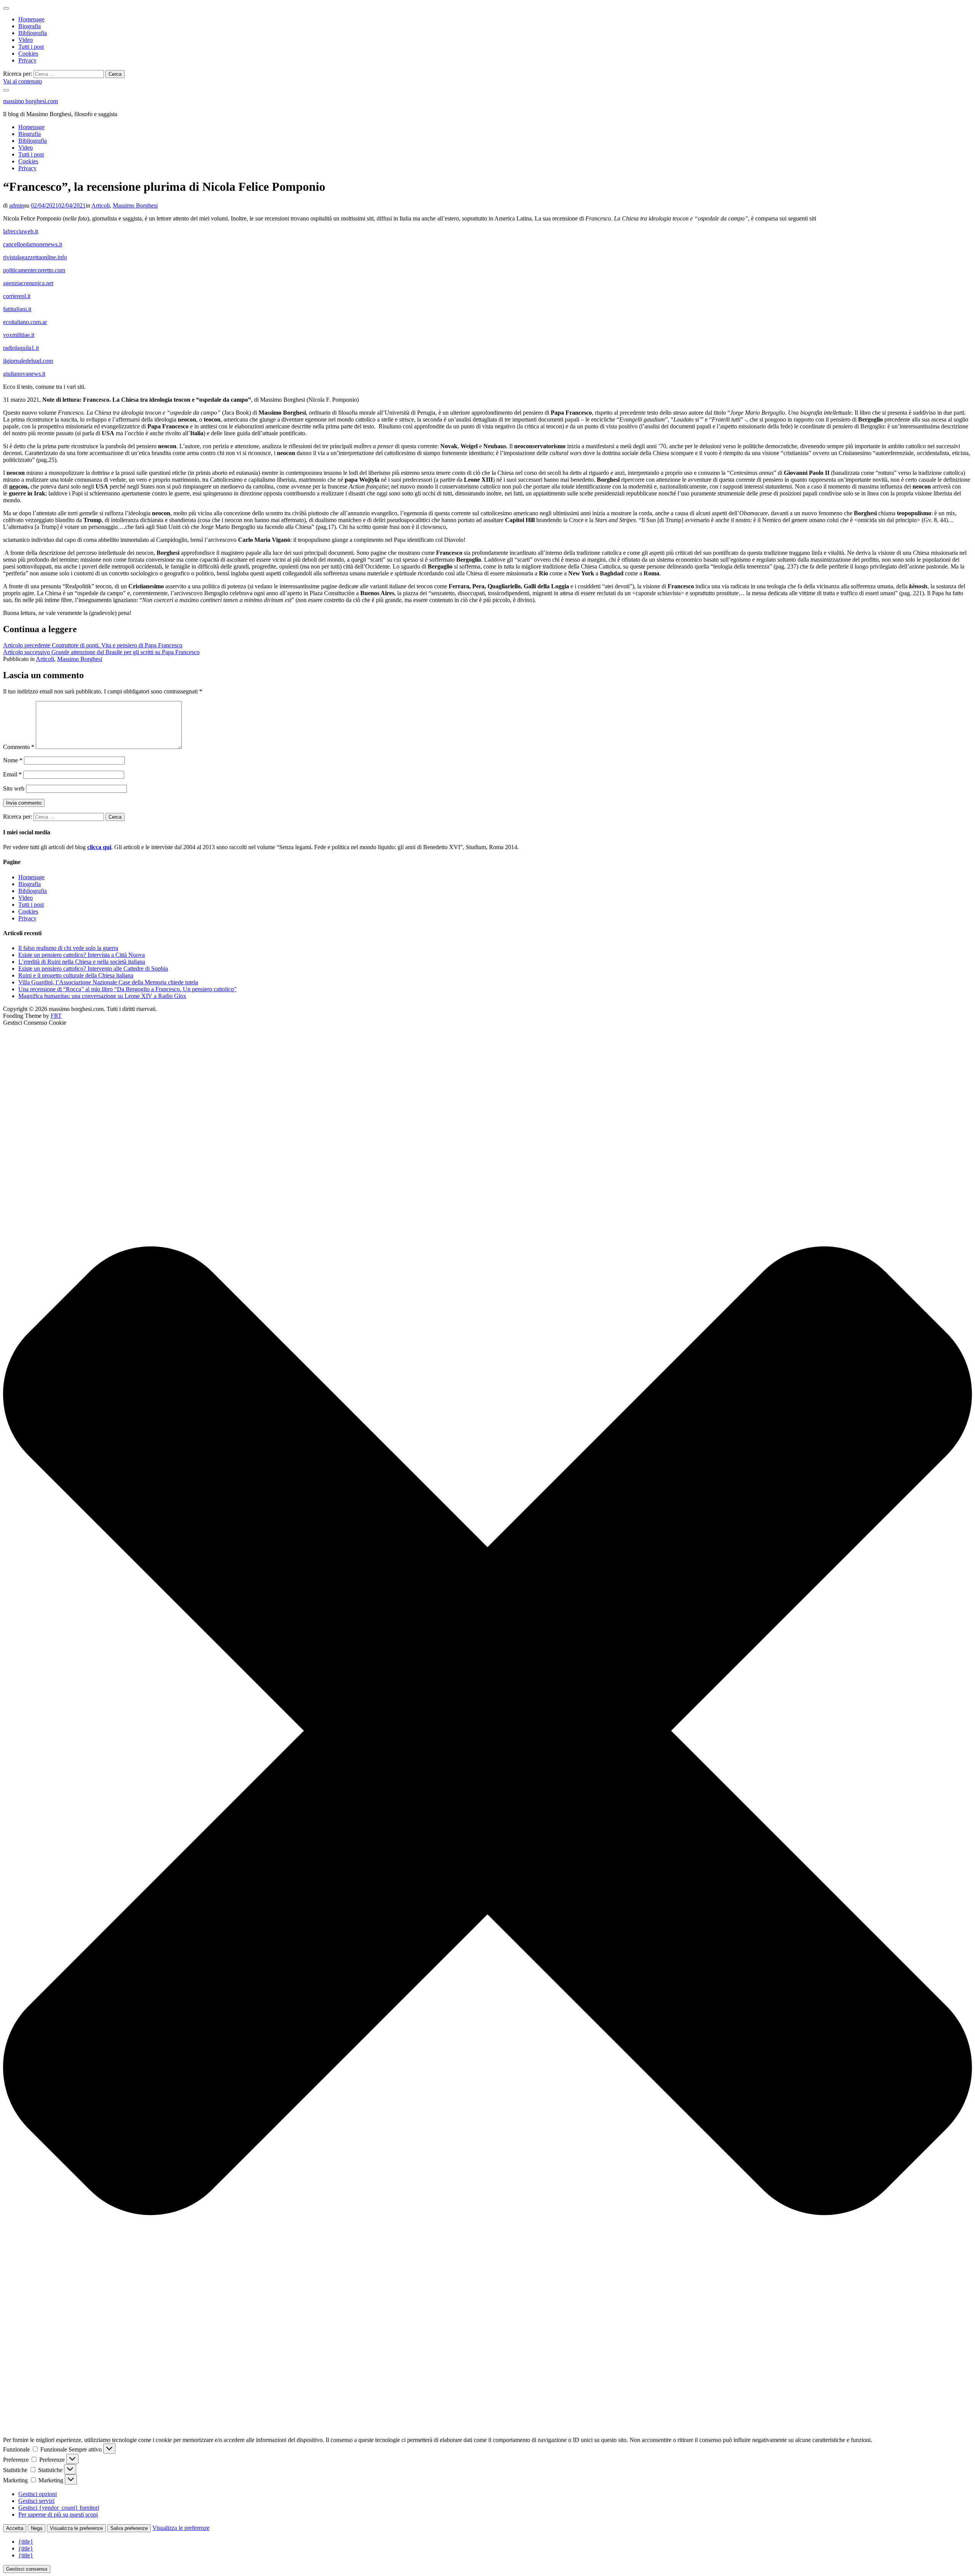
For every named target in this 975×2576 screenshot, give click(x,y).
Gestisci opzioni (38, 2494)
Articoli (101, 205)
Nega (37, 2528)
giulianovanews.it (24, 374)
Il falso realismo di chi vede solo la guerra (68, 948)
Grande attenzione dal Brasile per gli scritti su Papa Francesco (101, 652)
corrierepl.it (17, 296)
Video (26, 40)
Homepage (31, 19)
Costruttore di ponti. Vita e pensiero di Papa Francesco (93, 645)
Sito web (14, 788)
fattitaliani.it (17, 309)
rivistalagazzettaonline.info (35, 257)
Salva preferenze (129, 2528)
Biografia (30, 26)
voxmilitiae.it (19, 335)
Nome (13, 760)
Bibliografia (33, 33)
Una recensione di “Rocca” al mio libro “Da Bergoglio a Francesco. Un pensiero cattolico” (127, 989)
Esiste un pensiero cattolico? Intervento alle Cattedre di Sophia (93, 969)
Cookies (28, 54)
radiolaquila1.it (21, 348)
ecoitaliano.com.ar (25, 322)
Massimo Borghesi (135, 205)
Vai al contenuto (22, 81)
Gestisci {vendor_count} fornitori (59, 2508)
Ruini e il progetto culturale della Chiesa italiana (76, 975)
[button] (487, 1731)
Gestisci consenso (27, 2569)
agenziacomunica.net (28, 283)
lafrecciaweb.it (21, 231)
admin (17, 205)
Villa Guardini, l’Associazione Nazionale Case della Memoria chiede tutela (108, 982)
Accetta (15, 2528)
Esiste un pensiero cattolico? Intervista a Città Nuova (82, 955)
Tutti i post (31, 47)
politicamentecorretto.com (34, 270)
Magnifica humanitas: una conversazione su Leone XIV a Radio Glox (102, 996)
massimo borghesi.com (30, 101)
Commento (19, 747)
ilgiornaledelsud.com (28, 361)
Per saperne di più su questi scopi (58, 2515)
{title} (26, 2542)
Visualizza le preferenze (76, 2528)
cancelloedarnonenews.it (33, 244)
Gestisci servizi (36, 2501)
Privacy (27, 60)
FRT (56, 1016)
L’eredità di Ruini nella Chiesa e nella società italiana (82, 962)
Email (12, 774)
